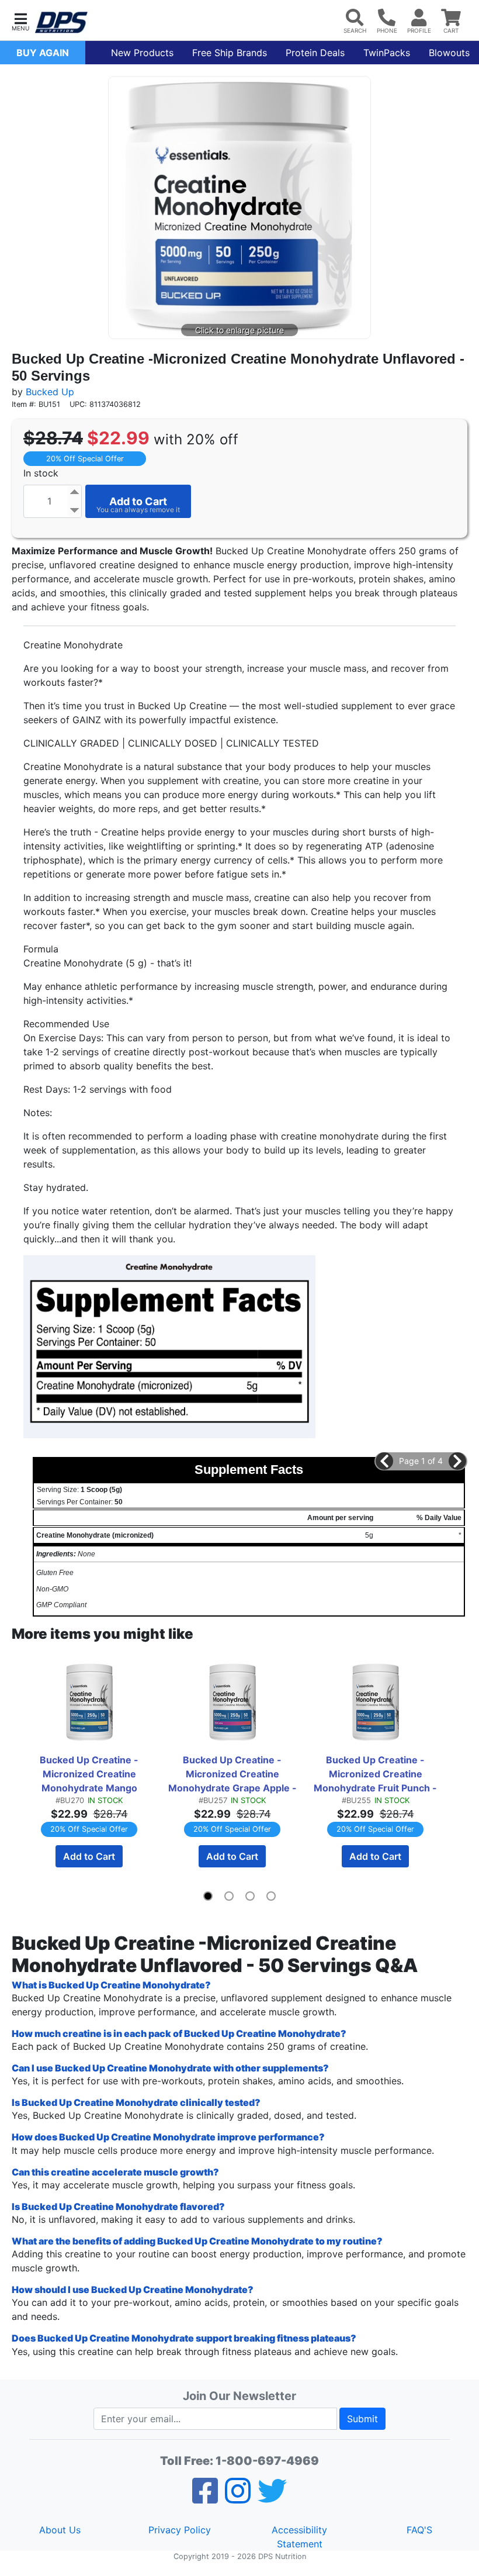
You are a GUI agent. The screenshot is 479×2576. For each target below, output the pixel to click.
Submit (362, 2419)
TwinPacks (387, 53)
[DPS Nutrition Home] (61, 23)
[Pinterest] (238, 2498)
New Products (142, 53)
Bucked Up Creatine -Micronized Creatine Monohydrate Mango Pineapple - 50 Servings (89, 1774)
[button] (20, 21)
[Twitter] (272, 2498)
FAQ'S (419, 2530)
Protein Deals (315, 53)
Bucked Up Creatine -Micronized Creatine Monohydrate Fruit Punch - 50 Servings (376, 1774)
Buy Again (43, 53)
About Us (60, 2530)
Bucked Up (50, 392)
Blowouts (449, 53)
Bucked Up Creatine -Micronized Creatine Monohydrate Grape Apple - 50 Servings (233, 1774)
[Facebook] (205, 2498)
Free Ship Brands (230, 53)
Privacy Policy (180, 2530)
